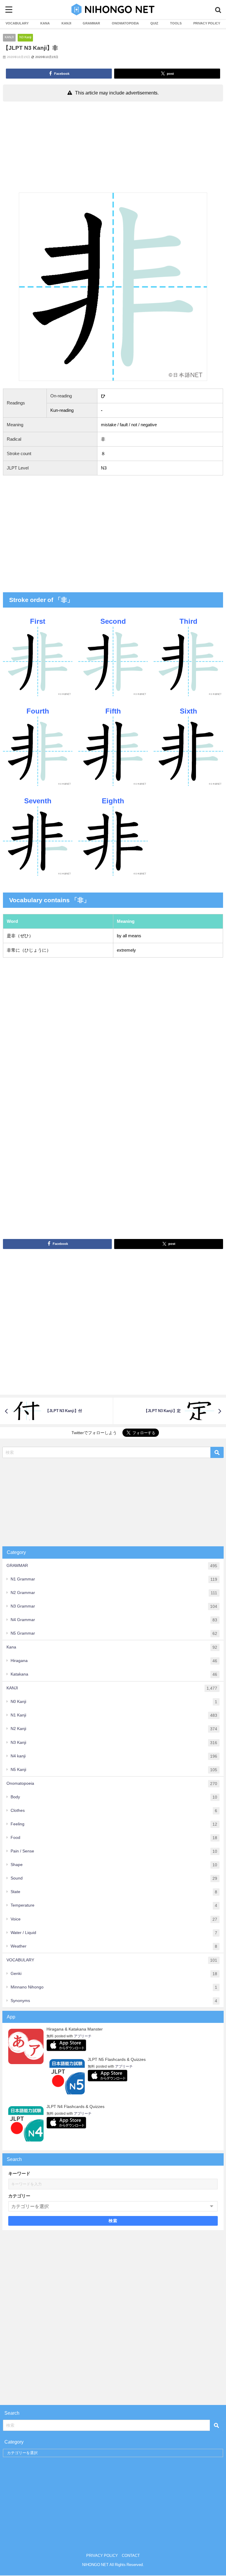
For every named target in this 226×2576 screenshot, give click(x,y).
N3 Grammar (114, 1606)
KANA (45, 23)
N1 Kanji (114, 1715)
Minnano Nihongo (114, 1987)
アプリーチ (83, 2036)
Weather (114, 1946)
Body (114, 1797)
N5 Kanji (114, 1770)
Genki (114, 1974)
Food (114, 1838)
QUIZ (154, 23)
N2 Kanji (114, 1729)
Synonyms (114, 2001)
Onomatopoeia (112, 1783)
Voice (114, 1919)
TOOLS (176, 23)
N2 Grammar (114, 1593)
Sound (114, 1878)
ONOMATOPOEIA (125, 23)
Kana (112, 1647)
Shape (114, 1865)
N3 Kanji (25, 37)
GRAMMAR (91, 23)
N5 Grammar (114, 1633)
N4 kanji (114, 1756)
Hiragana (114, 1661)
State (114, 1892)
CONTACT (131, 2556)
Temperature (114, 1905)
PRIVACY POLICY (207, 23)
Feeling (114, 1824)
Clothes (114, 1811)
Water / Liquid (114, 1933)
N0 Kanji (114, 1702)
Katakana (114, 1674)
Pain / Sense (114, 1851)
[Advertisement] (113, 148)
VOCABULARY (17, 23)
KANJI (66, 23)
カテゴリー (19, 2196)
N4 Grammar (114, 1620)
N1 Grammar (114, 1579)
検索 (113, 2221)
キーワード (19, 2173)
